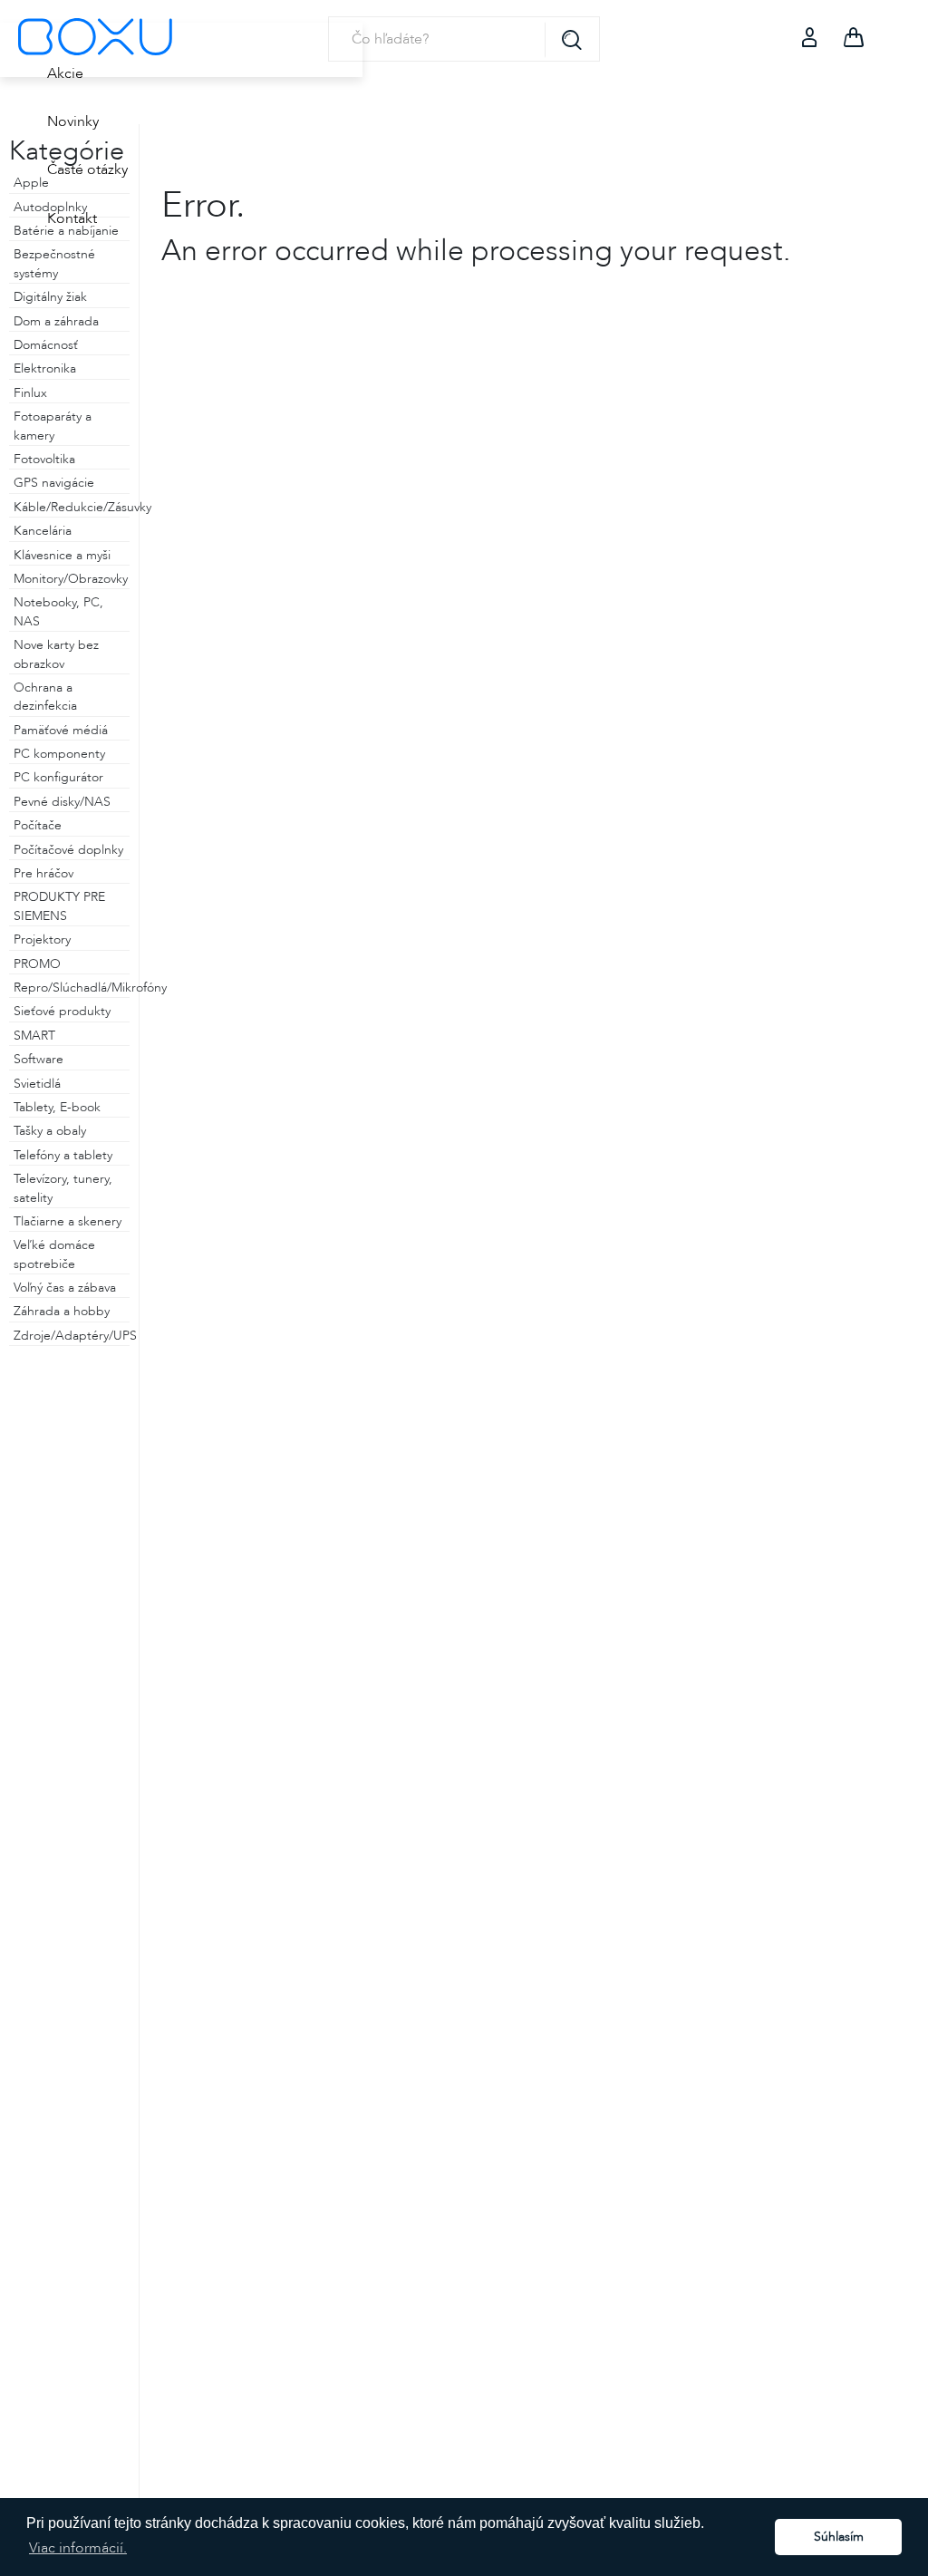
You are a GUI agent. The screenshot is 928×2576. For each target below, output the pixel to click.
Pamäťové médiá (61, 730)
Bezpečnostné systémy (54, 263)
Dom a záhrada (56, 321)
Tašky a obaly (50, 1131)
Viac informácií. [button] (78, 2548)
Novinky (73, 121)
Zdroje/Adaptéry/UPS (72, 1336)
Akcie (65, 73)
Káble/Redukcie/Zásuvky (72, 507)
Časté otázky (87, 169)
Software (39, 1059)
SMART (34, 1036)
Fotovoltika (44, 459)
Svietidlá (37, 1084)
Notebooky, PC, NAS (58, 611)
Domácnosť (46, 345)
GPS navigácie (54, 483)
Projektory (42, 939)
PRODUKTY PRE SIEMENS (59, 906)
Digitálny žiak (50, 297)
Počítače (38, 825)
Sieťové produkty (62, 1011)
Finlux (30, 393)
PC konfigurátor (58, 777)
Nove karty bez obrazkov (56, 654)
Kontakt (72, 218)
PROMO (37, 964)
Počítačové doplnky (68, 850)
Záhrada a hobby (62, 1311)
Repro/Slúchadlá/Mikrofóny (72, 988)
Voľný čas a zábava (65, 1288)
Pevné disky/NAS (62, 802)
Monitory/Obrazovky (71, 579)
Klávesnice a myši (62, 555)
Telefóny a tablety (63, 1155)
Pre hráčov (43, 873)
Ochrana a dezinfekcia (45, 697)
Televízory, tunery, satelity (63, 1188)
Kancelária (43, 531)
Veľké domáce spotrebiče (54, 1254)
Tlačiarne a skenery (68, 1221)
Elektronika (45, 368)
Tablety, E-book (57, 1107)
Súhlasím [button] (839, 2537)
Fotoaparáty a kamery (53, 426)
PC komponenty (59, 754)
